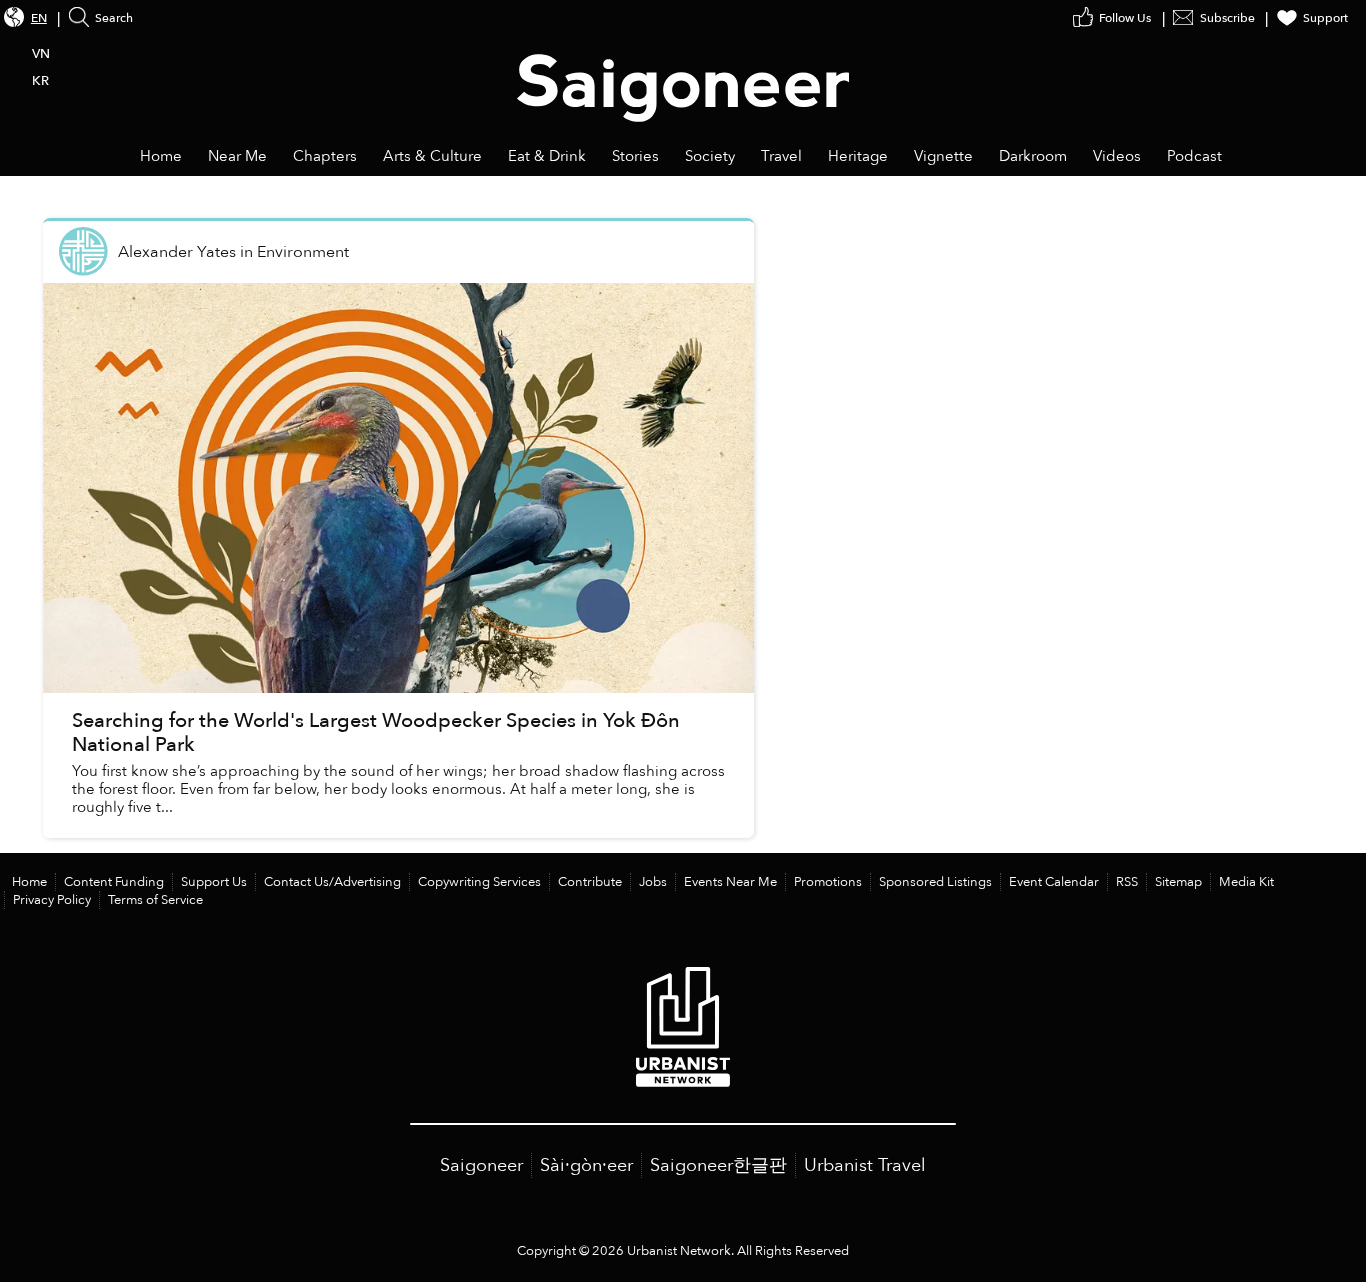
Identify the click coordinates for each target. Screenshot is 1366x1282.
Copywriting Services (479, 882)
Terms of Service (155, 900)
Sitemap (1178, 882)
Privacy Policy (52, 900)
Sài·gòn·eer (586, 1165)
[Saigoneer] (683, 68)
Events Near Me (730, 882)
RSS (1127, 882)
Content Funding (114, 882)
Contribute (590, 882)
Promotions (828, 882)
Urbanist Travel (865, 1165)
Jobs (653, 882)
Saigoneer (481, 1165)
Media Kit (1246, 882)
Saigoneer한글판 (718, 1165)
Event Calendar (1054, 882)
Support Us (214, 882)
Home (29, 882)
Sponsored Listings (935, 882)
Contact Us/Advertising (332, 882)
